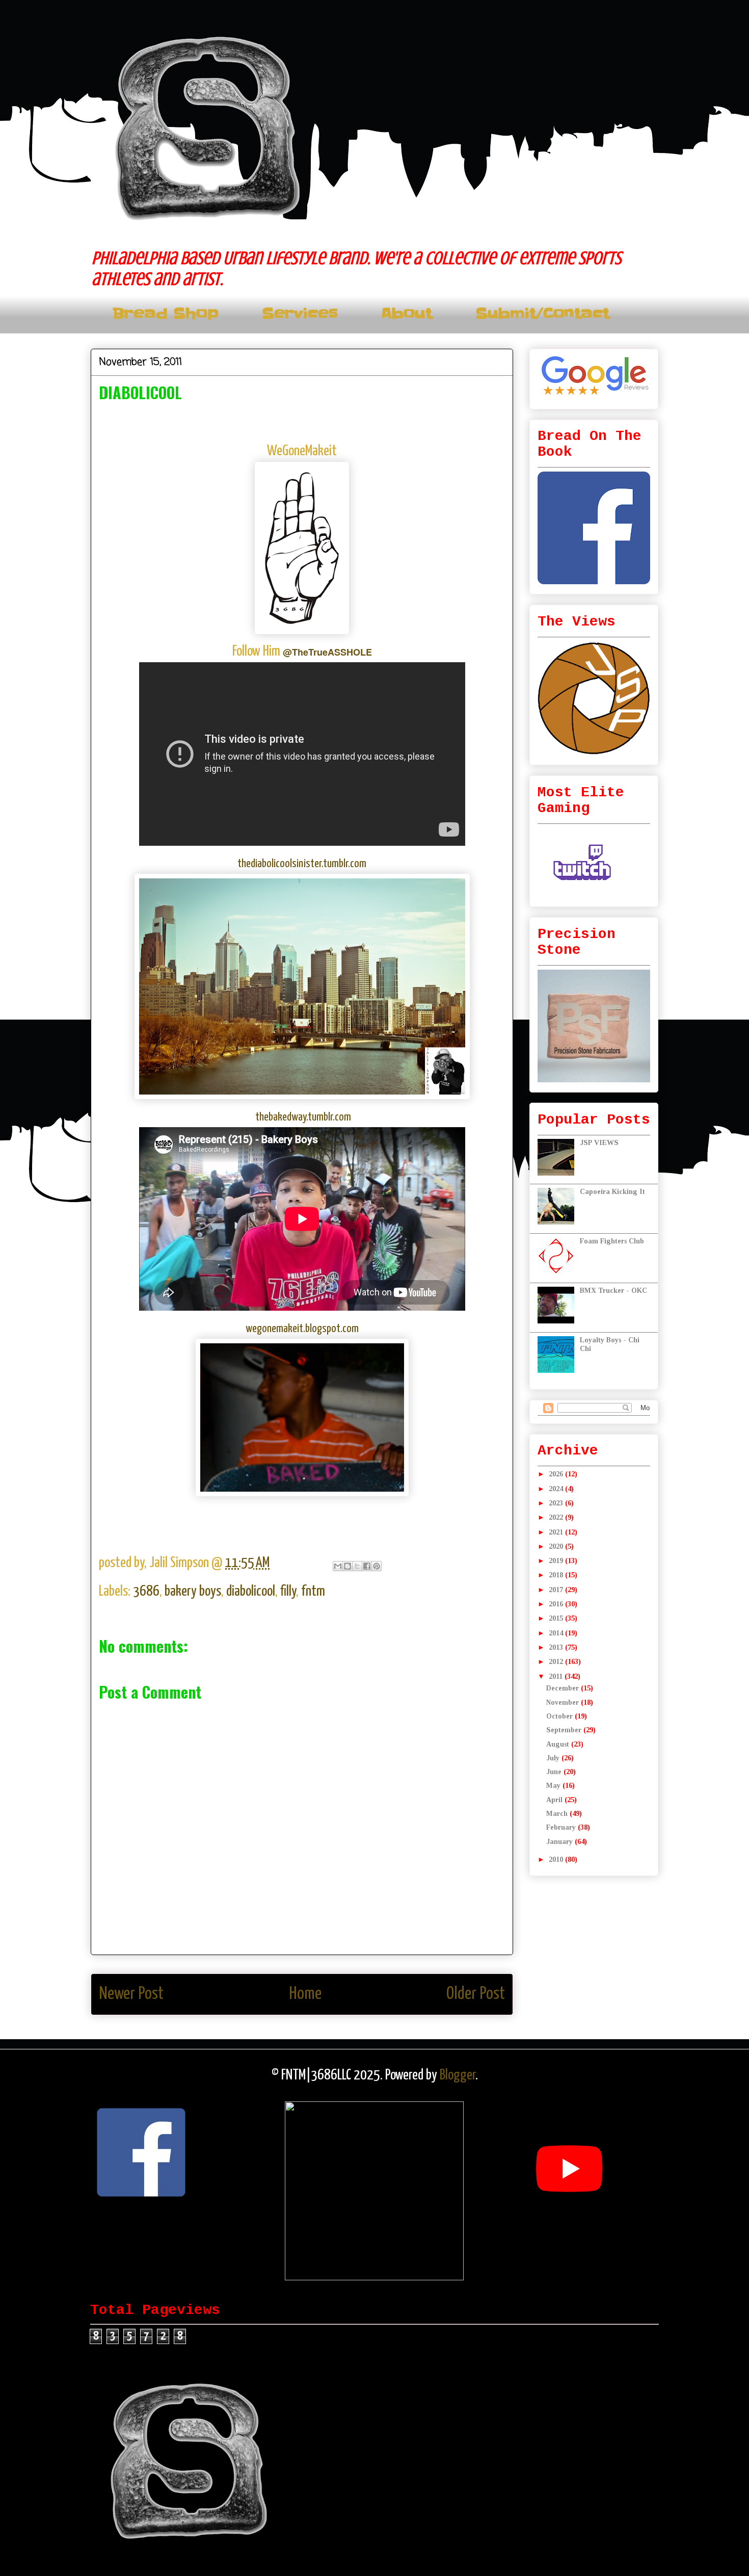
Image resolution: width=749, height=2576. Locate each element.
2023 (557, 1503)
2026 (557, 1474)
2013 (557, 1647)
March (558, 1814)
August (559, 1744)
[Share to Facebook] (367, 1566)
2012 (557, 1662)
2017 (557, 1590)
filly (288, 1592)
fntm (313, 1592)
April (555, 1800)
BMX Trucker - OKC (613, 1291)
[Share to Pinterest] (377, 1566)
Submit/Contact (542, 314)
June (555, 1772)
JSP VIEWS (599, 1143)
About (407, 314)
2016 (557, 1604)
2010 (557, 1859)
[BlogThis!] (347, 1566)
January (560, 1842)
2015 (557, 1618)
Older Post (476, 1994)
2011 (557, 1676)
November (564, 1702)
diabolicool (251, 1592)
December (564, 1688)
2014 (557, 1633)
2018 (557, 1575)
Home (305, 1994)
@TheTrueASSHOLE (327, 652)
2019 (557, 1561)
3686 (146, 1592)
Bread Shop (166, 314)
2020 (557, 1546)
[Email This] (338, 1566)
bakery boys (193, 1592)
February (562, 1827)
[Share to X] (357, 1566)
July (554, 1758)
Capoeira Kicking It (612, 1192)
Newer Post (131, 1994)
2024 (557, 1489)
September (565, 1730)
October (560, 1716)
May (554, 1786)
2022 (557, 1517)
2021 (557, 1532)
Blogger (458, 2075)
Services (300, 314)
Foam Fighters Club (612, 1241)
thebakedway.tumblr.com (303, 1117)
